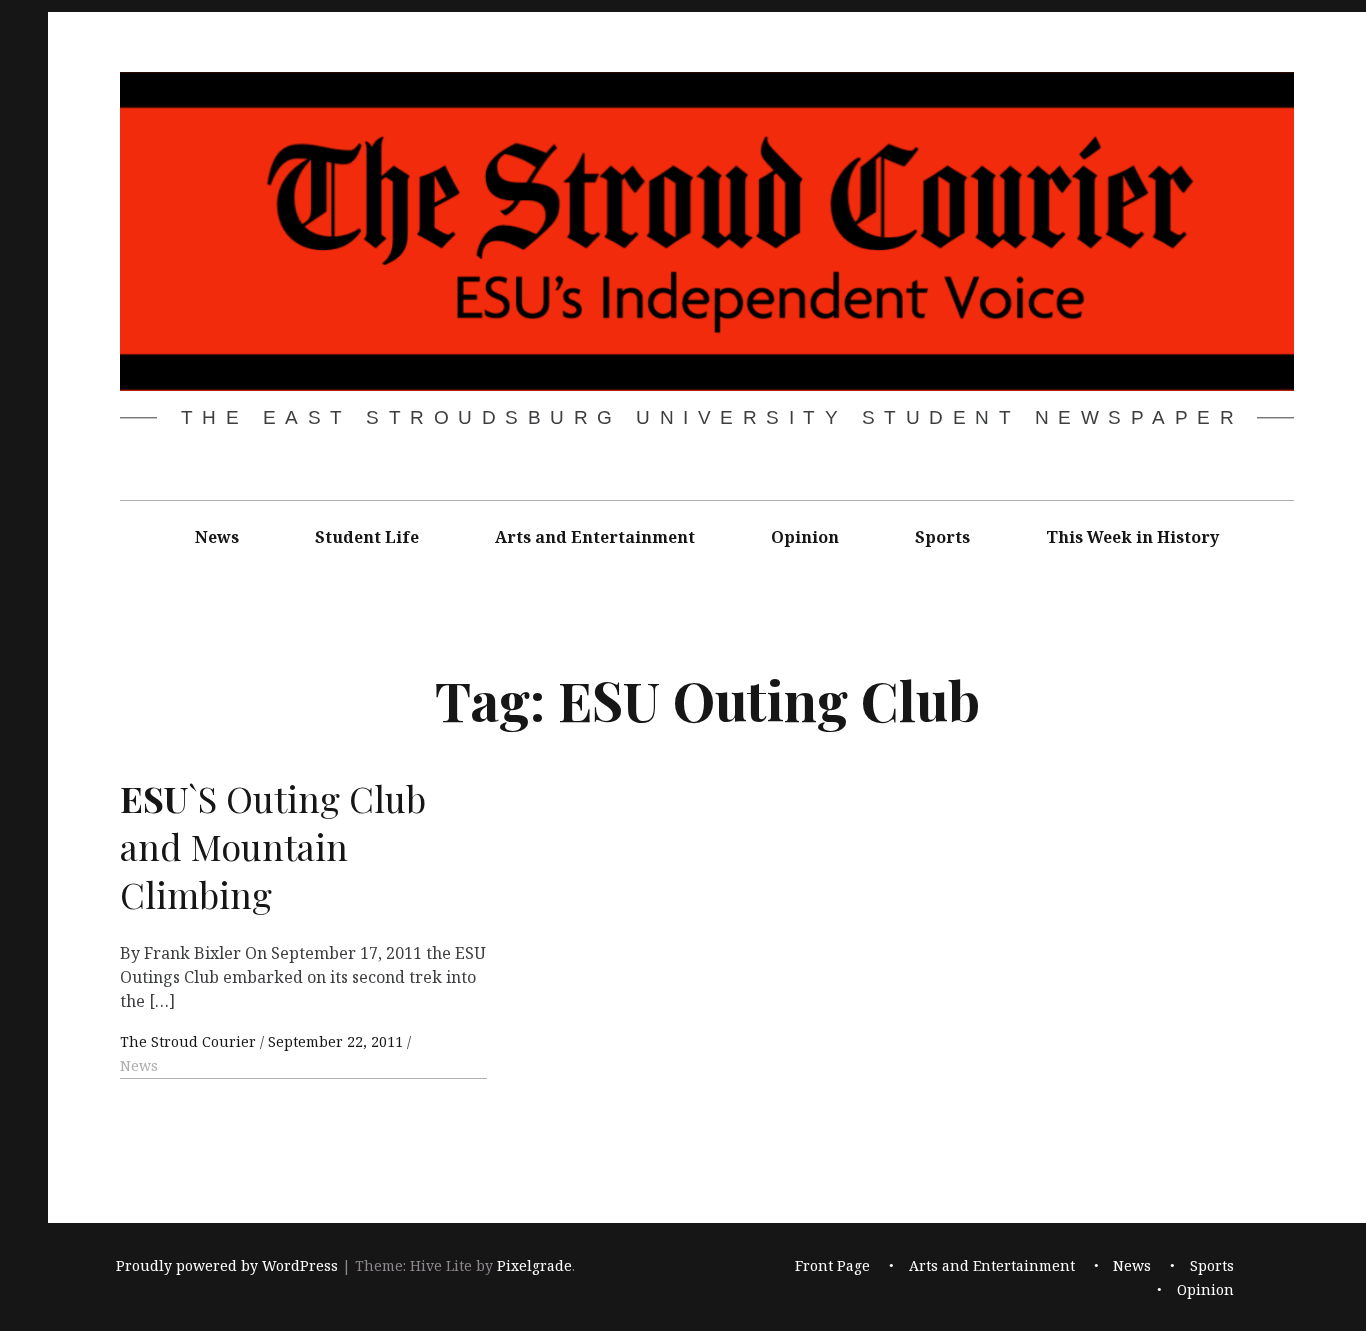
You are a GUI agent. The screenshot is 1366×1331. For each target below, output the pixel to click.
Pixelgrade (534, 1265)
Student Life (367, 537)
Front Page (832, 1265)
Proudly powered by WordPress (227, 1265)
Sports (942, 537)
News (217, 537)
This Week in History (1132, 537)
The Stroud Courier (190, 1041)
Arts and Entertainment (595, 537)
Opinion (805, 537)
